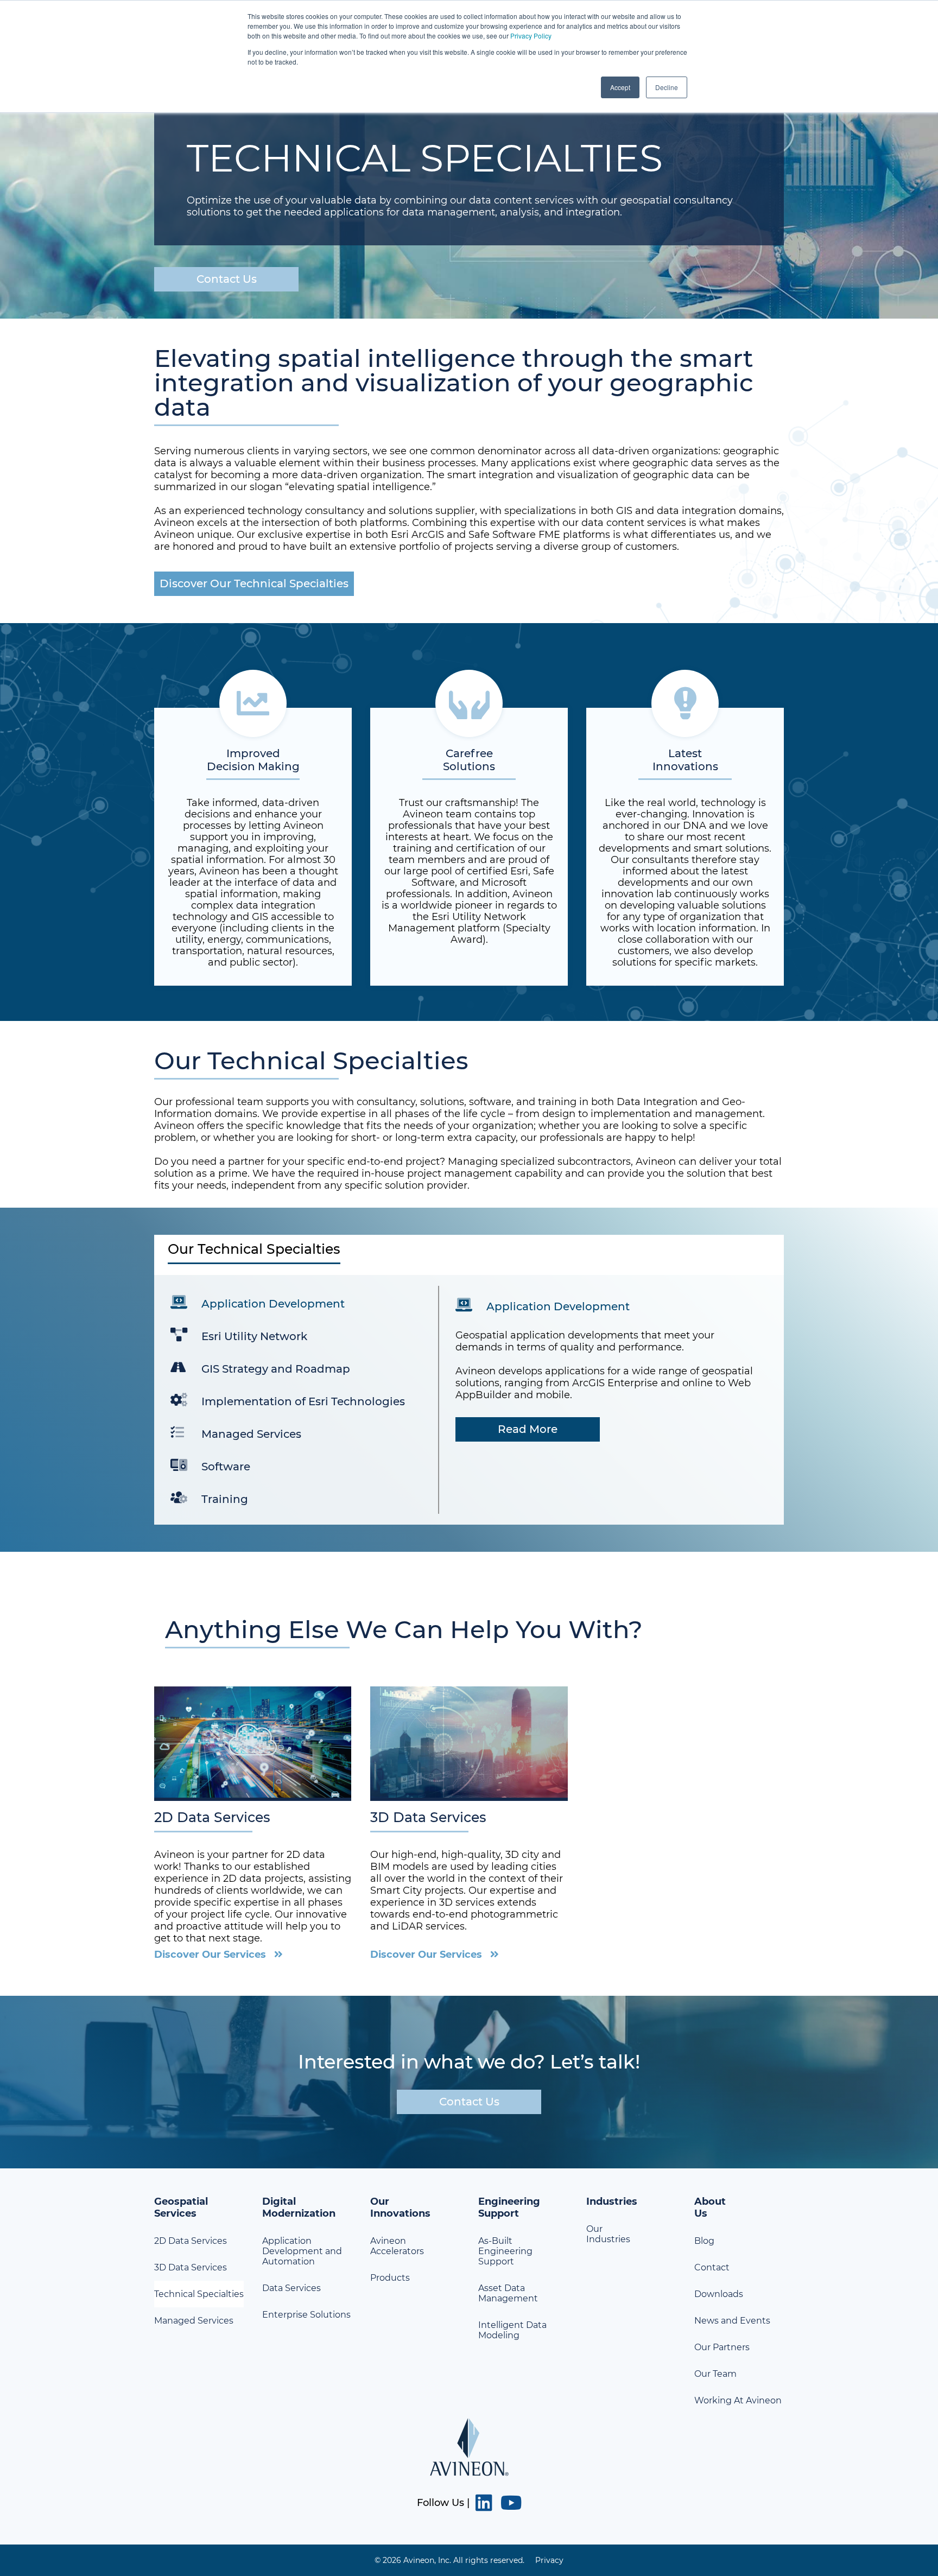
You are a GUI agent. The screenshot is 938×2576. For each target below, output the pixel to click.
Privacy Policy (531, 36)
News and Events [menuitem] (732, 2321)
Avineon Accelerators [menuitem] (397, 2246)
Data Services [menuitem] (291, 2288)
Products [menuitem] (390, 2278)
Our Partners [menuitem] (722, 2347)
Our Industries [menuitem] (608, 2234)
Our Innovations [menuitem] (400, 2207)
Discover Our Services (210, 1955)
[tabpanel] (469, 1400)
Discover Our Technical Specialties (254, 583)
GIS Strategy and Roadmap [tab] (276, 1369)
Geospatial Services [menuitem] (181, 2207)
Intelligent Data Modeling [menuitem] (512, 2330)
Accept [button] (620, 87)
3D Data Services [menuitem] (191, 2267)
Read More (528, 1429)
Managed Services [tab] (251, 1434)
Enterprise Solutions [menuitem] (306, 2315)
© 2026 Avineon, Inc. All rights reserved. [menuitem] (449, 2560)
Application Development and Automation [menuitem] (302, 2251)
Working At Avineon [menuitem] (738, 2400)
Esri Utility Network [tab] (254, 1336)
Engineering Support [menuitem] (509, 2207)
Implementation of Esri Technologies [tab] (303, 1401)
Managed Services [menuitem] (194, 2321)
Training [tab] (225, 1499)
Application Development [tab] (273, 1304)
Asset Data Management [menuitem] (508, 2293)
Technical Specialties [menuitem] (199, 2294)
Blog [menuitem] (704, 2241)
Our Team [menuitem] (715, 2374)
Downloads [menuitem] (719, 2294)
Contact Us (227, 279)
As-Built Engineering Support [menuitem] (505, 2251)
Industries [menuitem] (612, 2201)
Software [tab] (226, 1467)
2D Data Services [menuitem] (191, 2241)
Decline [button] (667, 87)
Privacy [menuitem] (549, 2560)
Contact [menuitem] (712, 2267)
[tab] (469, 1255)
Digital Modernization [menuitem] (299, 2207)
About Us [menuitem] (710, 2207)
